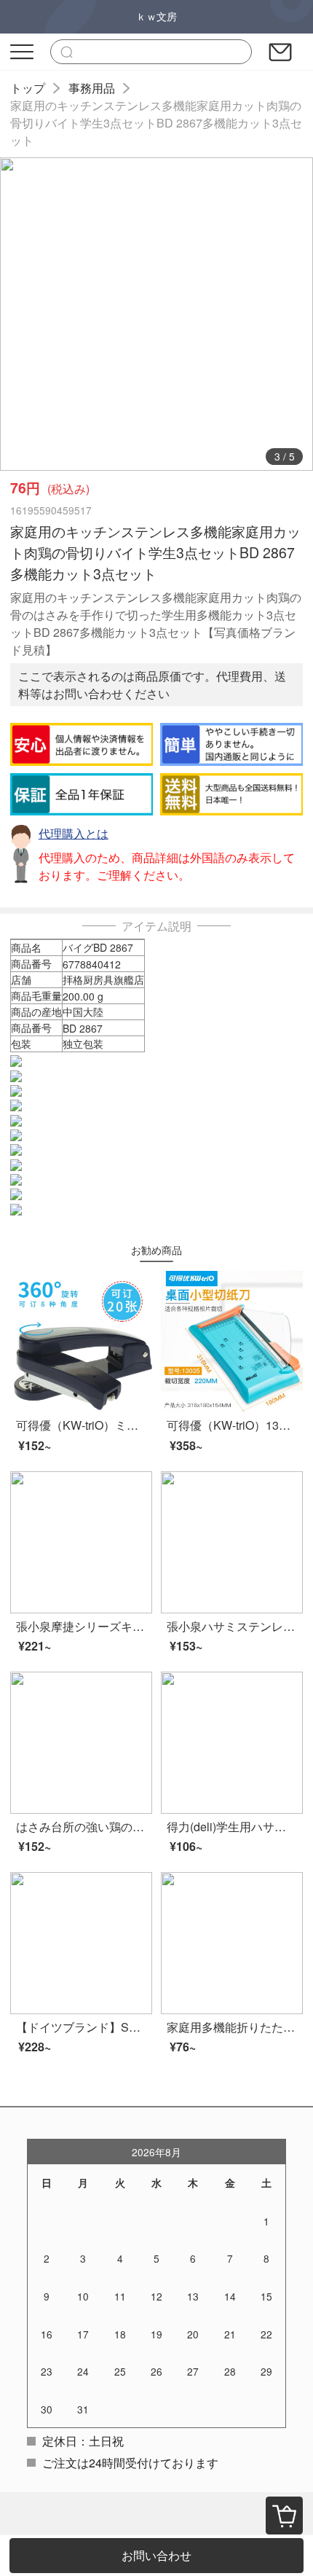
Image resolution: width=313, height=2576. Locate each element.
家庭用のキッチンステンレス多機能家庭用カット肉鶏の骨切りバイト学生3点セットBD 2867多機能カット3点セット (156, 123)
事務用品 (92, 88)
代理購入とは (74, 833)
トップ (28, 88)
